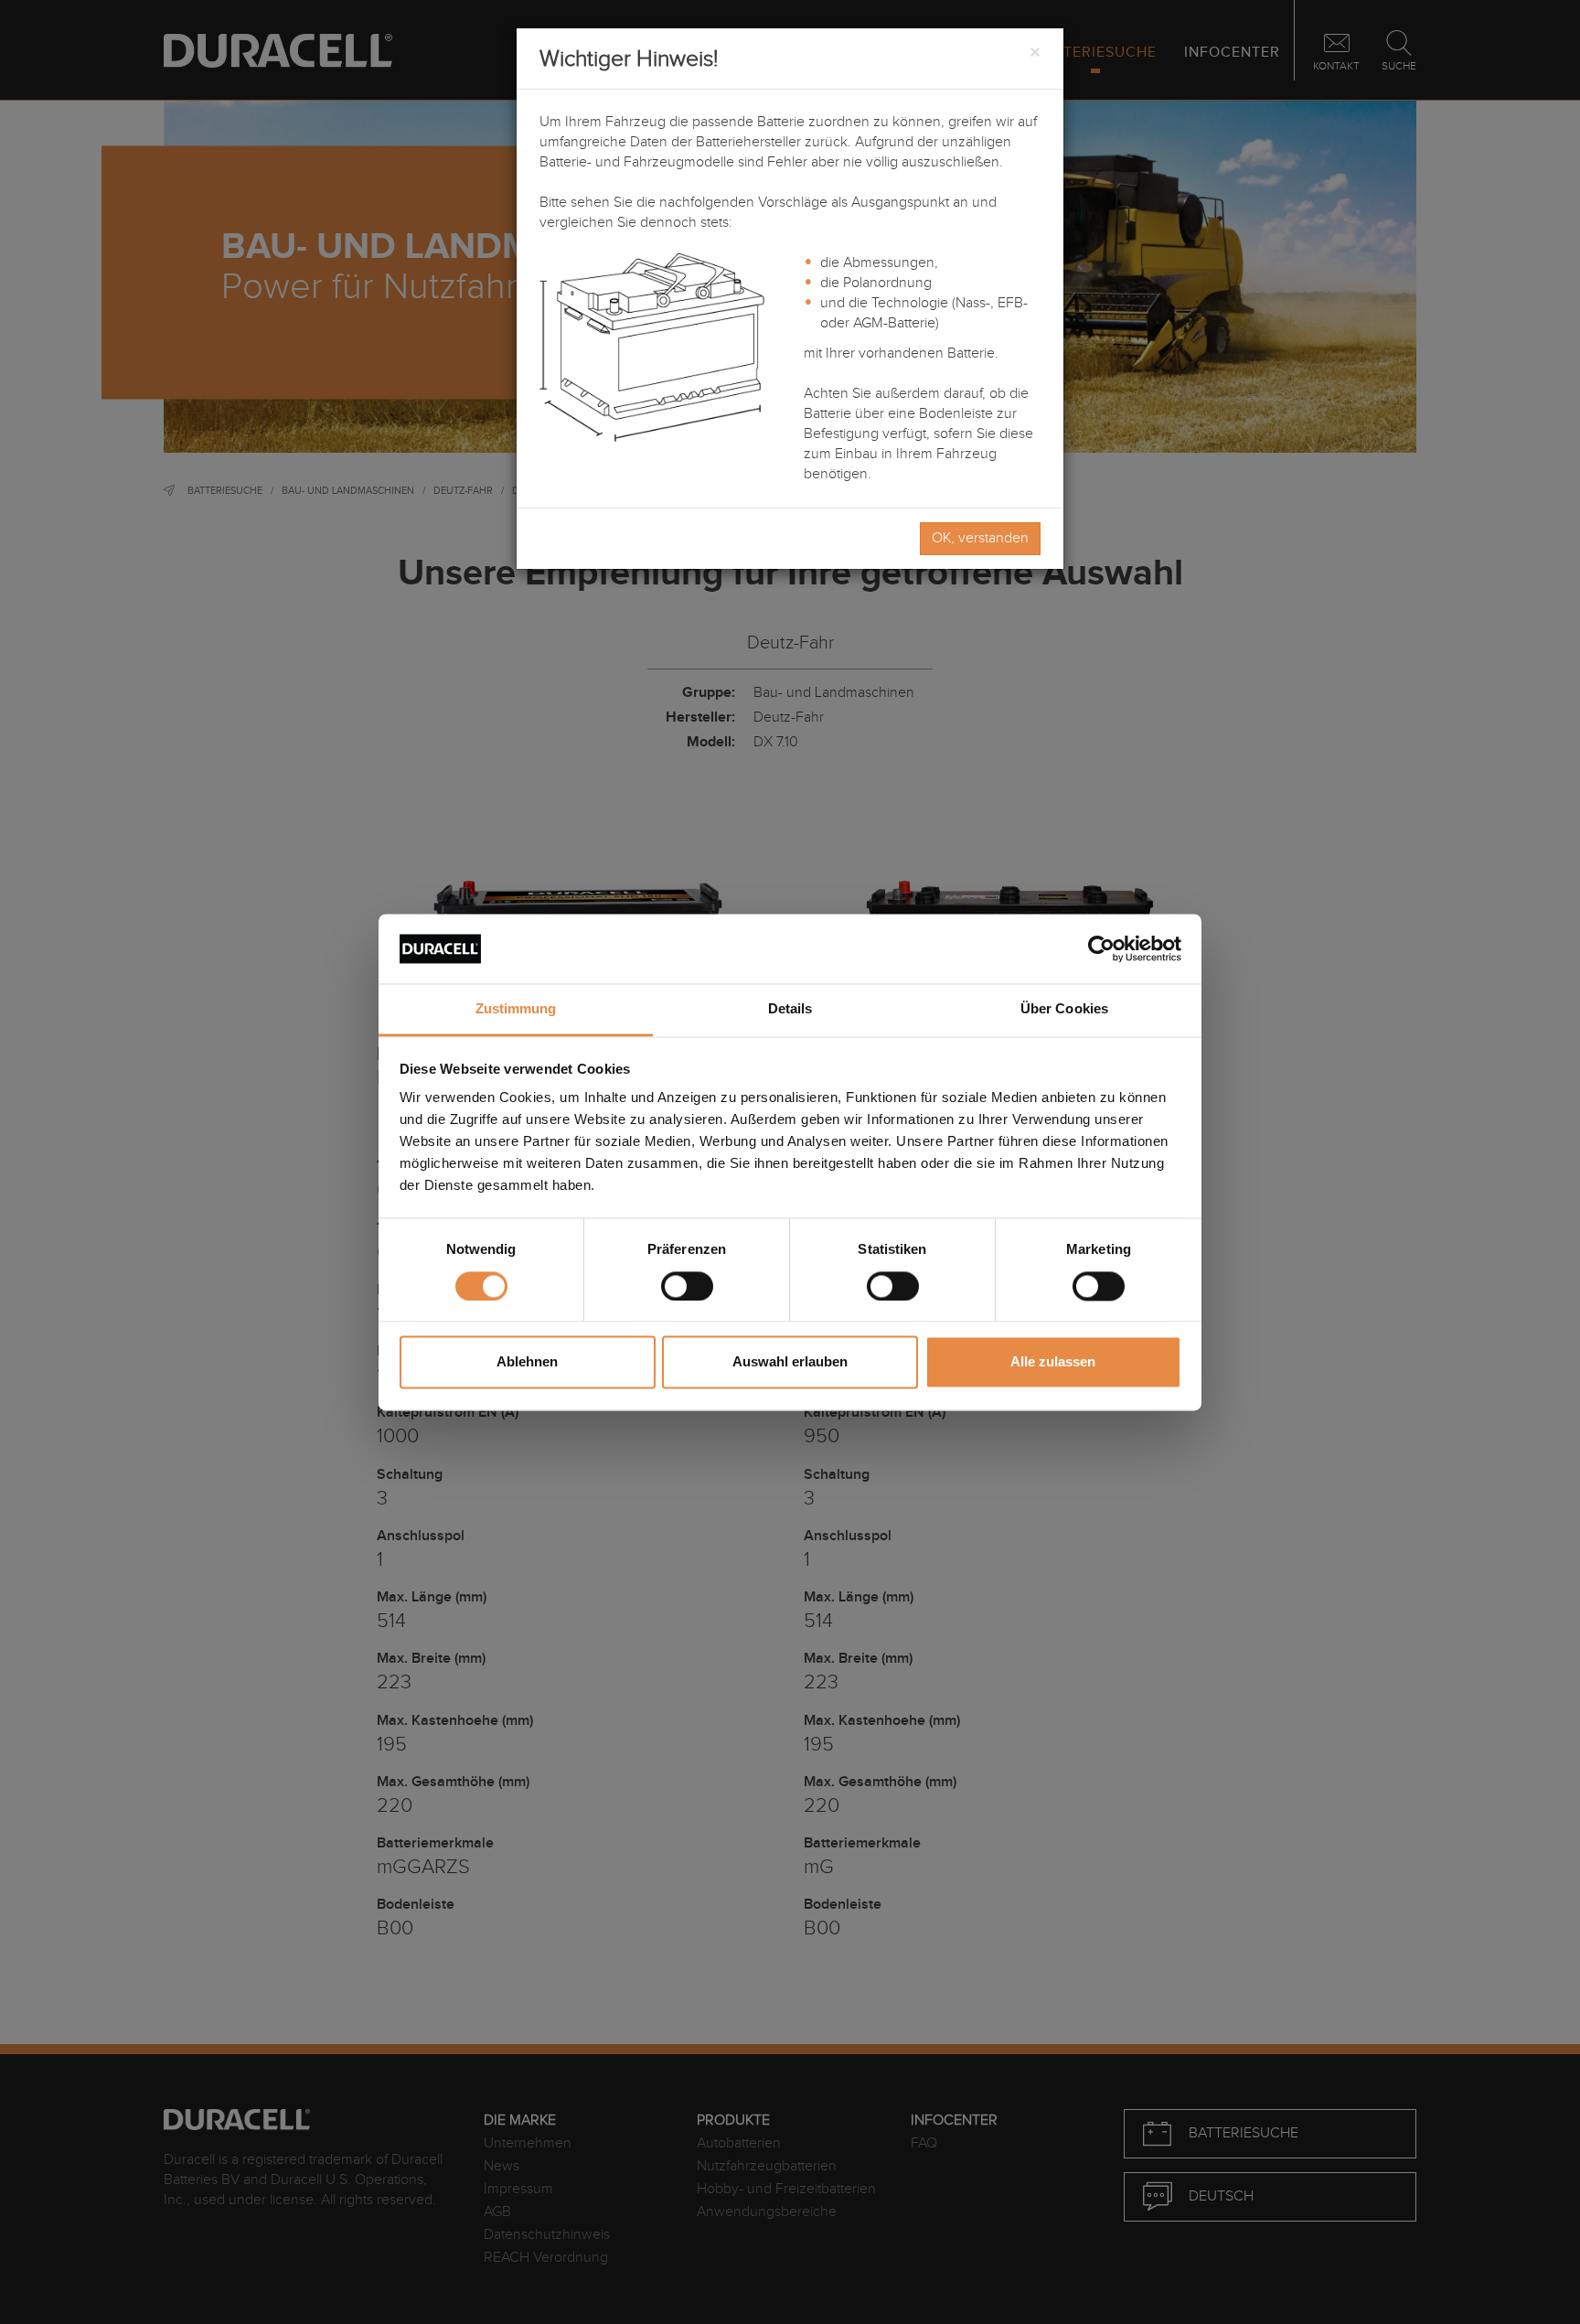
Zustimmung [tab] (516, 1009)
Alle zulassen (1053, 1362)
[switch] (687, 1286)
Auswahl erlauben (790, 1362)
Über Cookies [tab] (1064, 1009)
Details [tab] (790, 1009)
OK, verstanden (980, 538)
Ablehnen (527, 1362)
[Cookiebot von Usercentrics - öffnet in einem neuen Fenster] (1101, 948)
